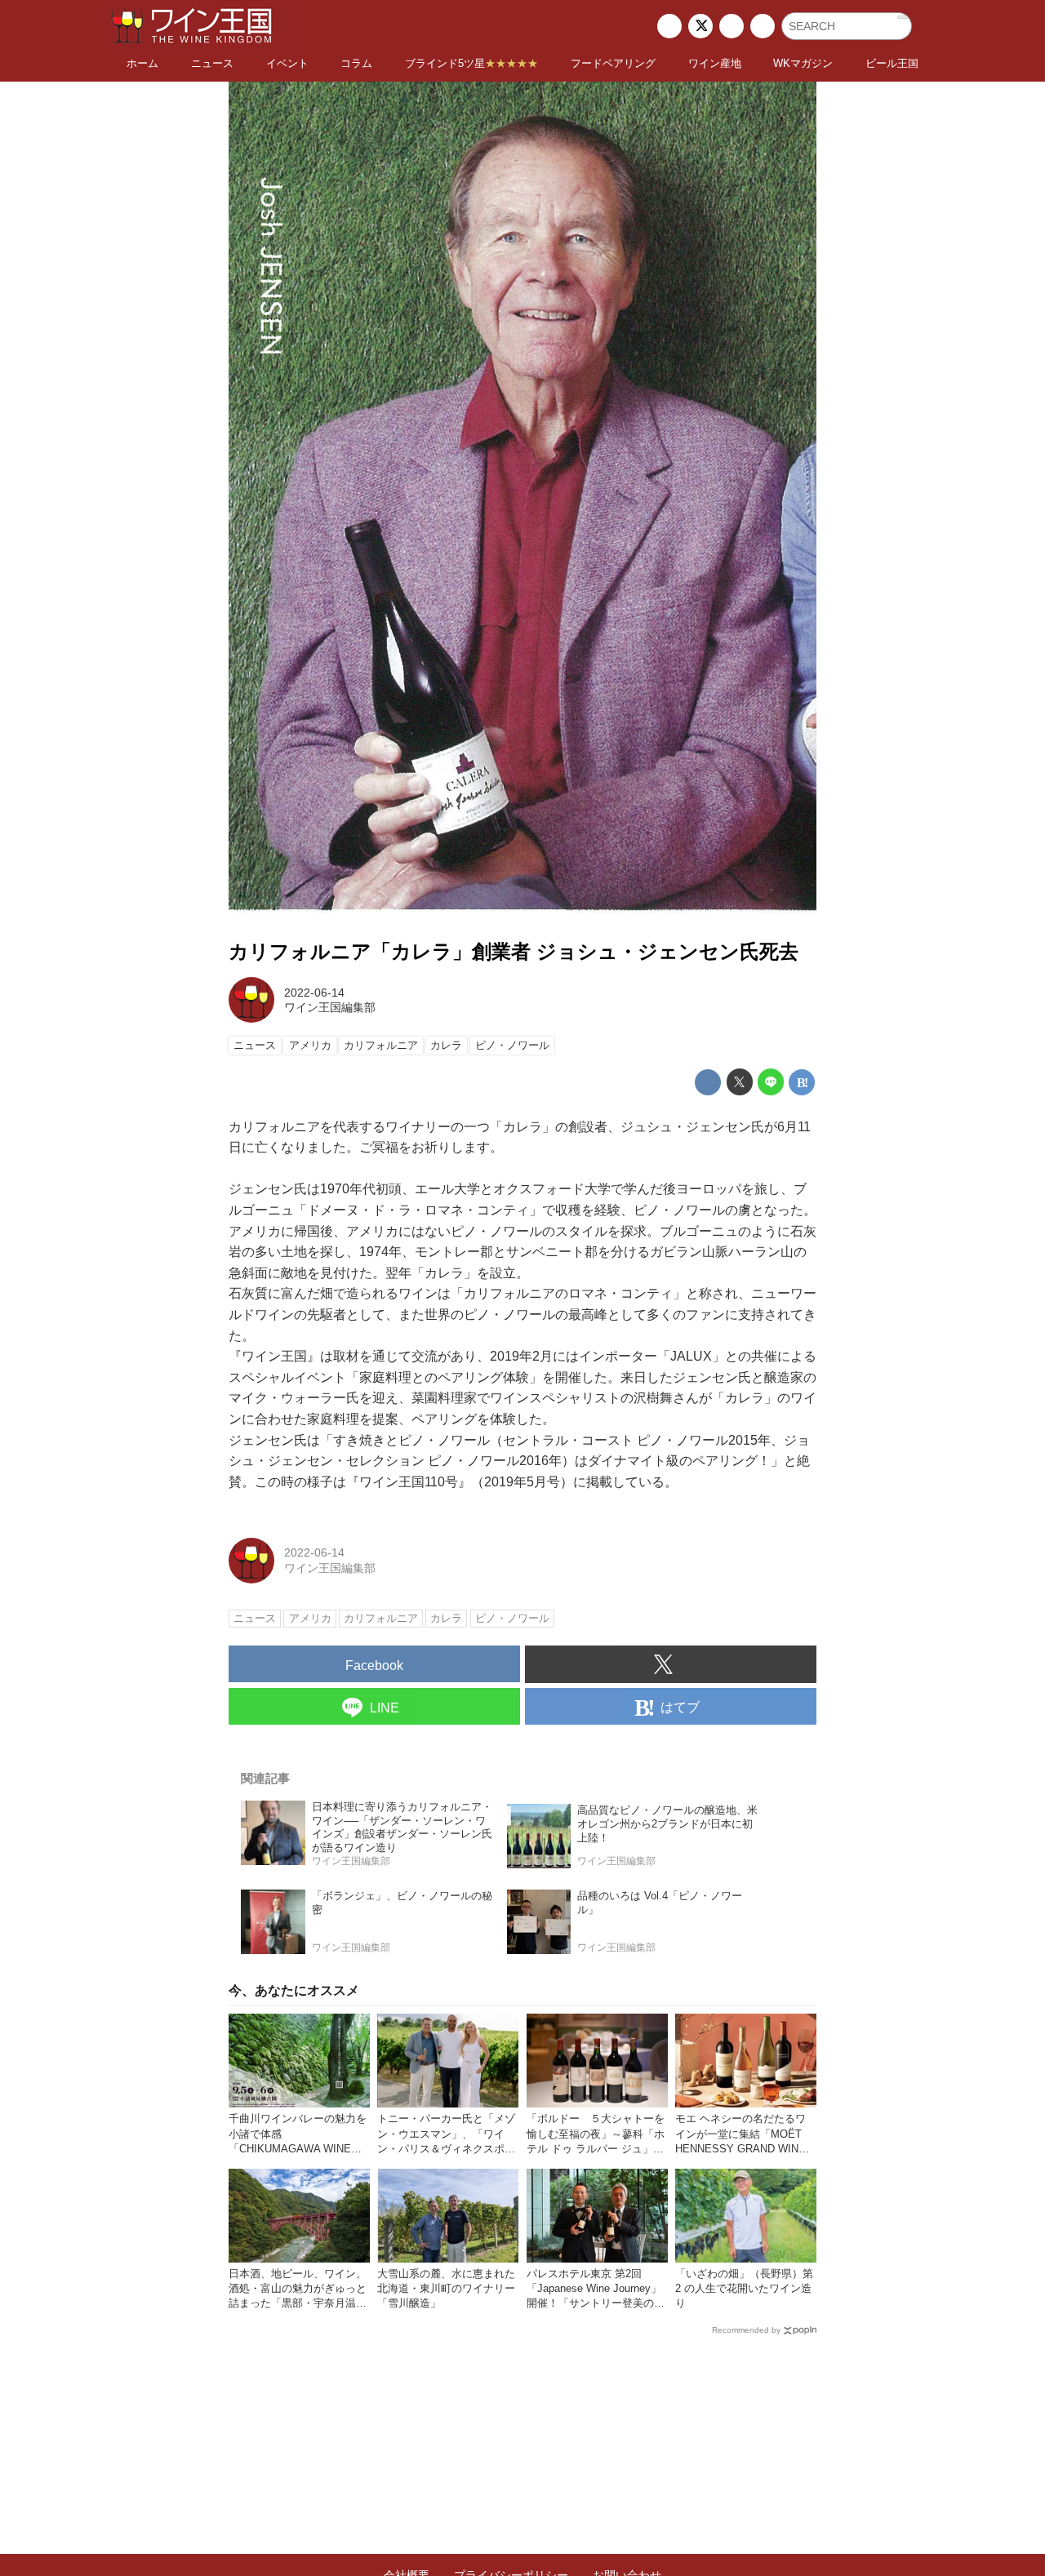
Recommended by (746, 2330)
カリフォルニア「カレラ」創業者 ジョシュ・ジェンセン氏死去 (514, 951)
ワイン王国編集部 (330, 1007)
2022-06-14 (314, 993)
